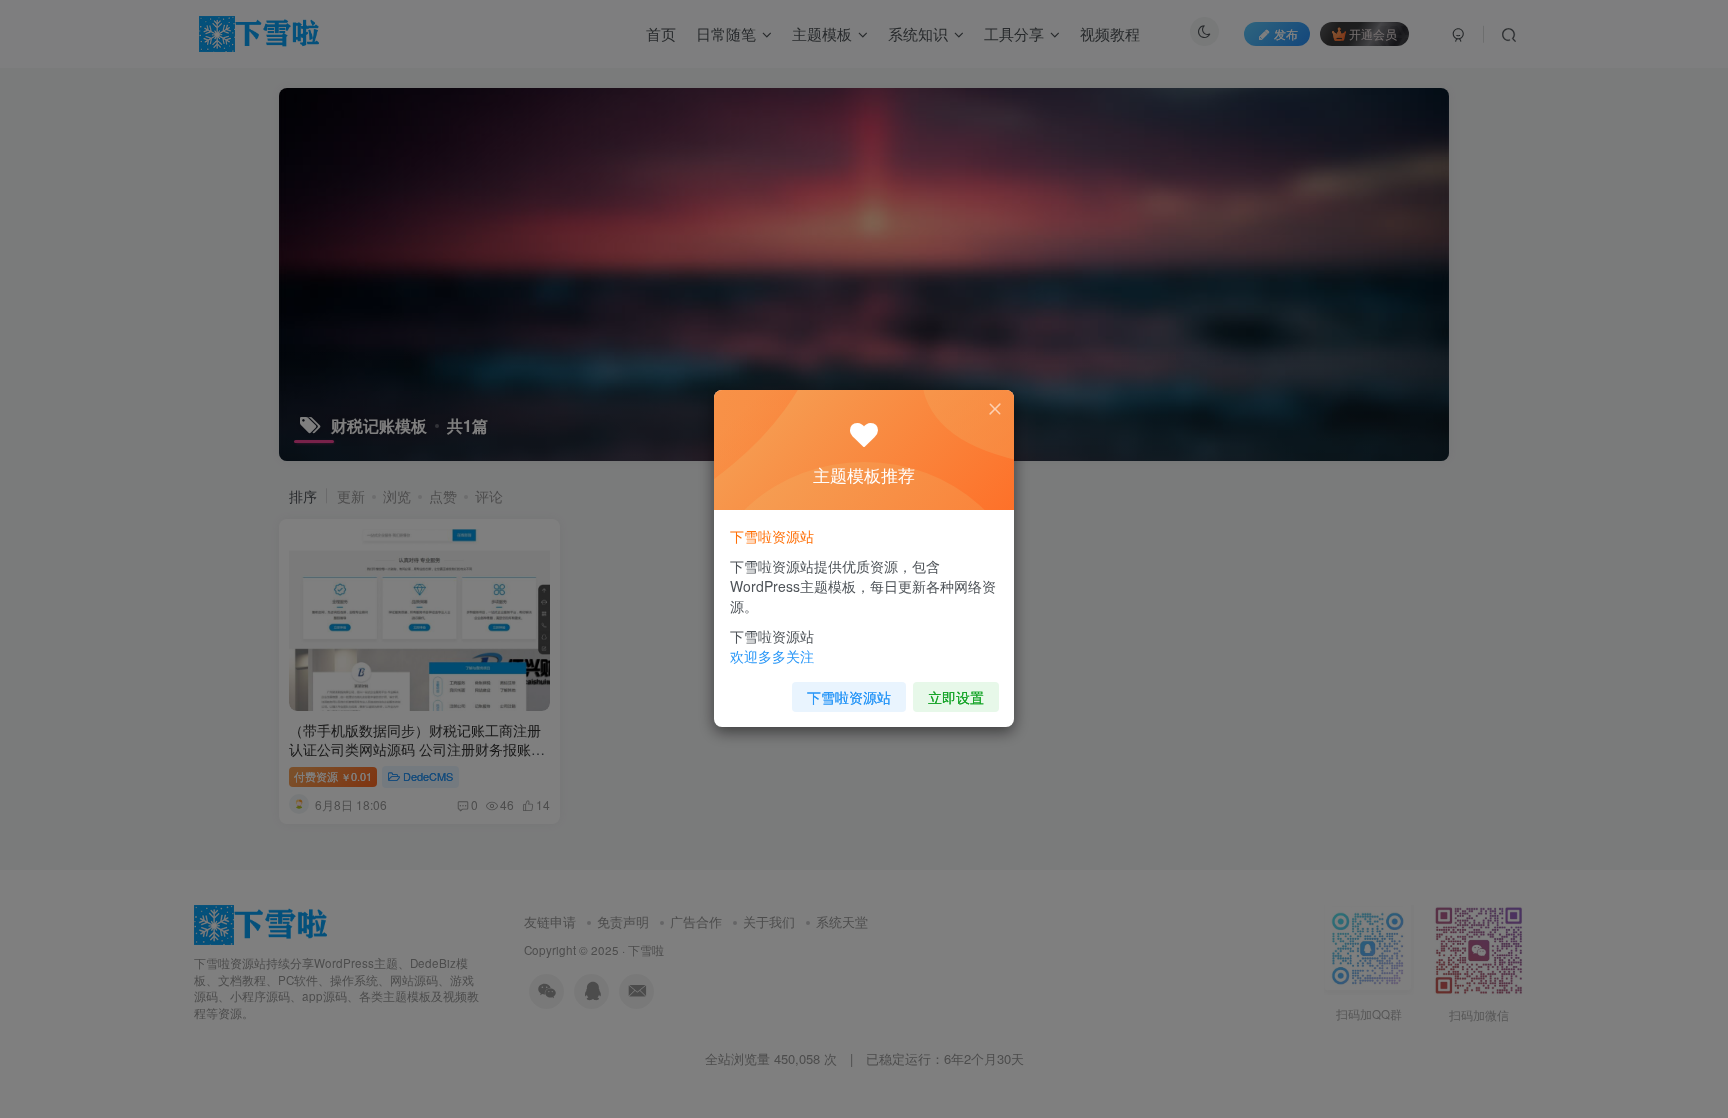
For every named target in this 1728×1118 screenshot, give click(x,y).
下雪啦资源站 (849, 697)
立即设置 (956, 697)
